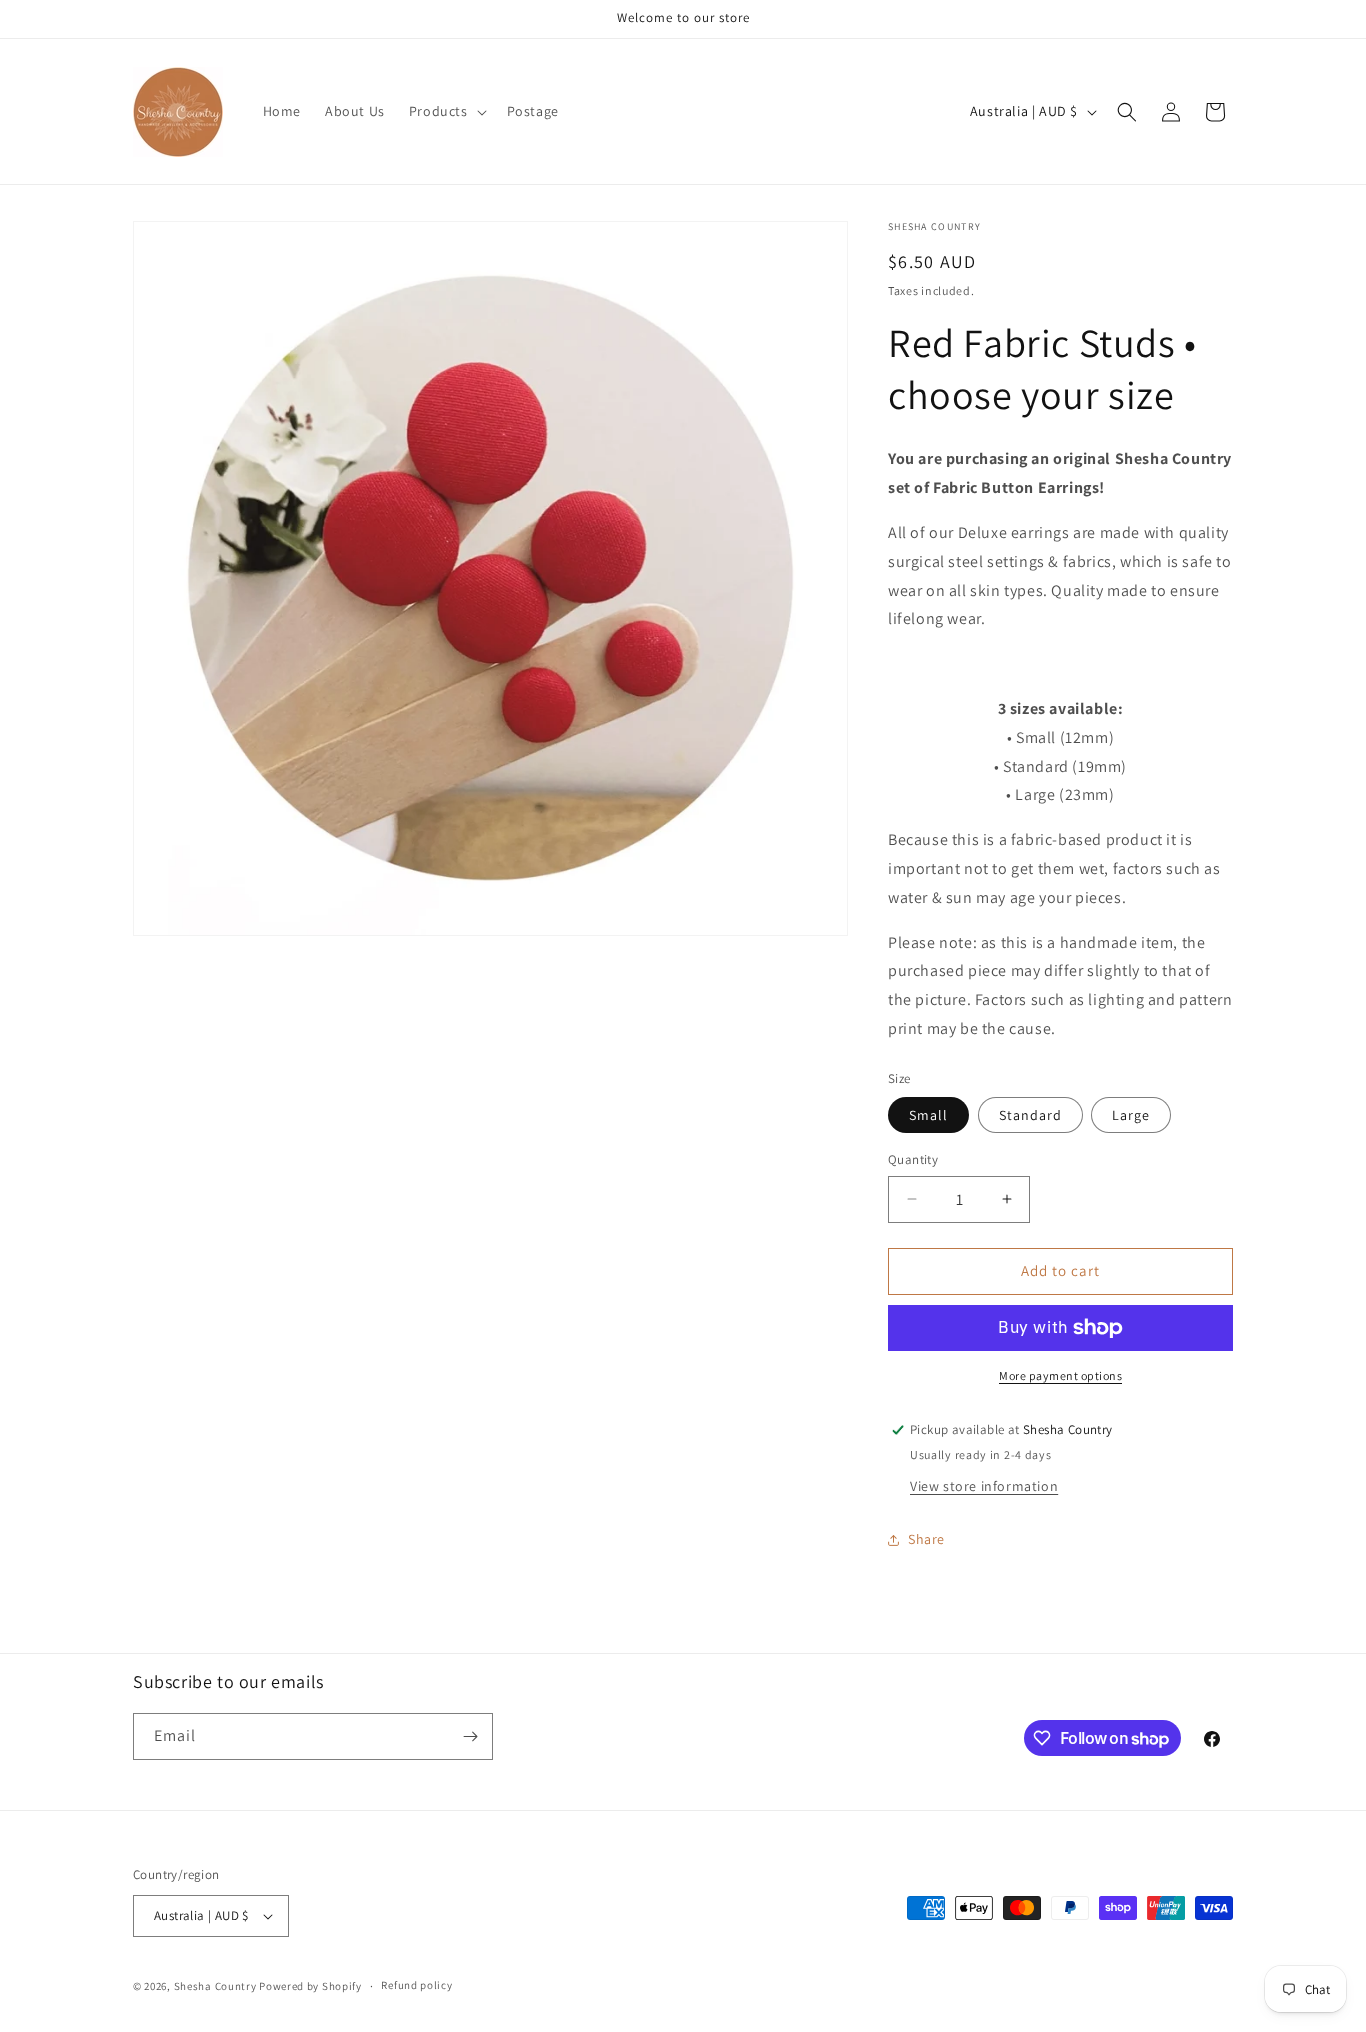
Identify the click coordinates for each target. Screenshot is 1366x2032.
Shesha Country (215, 1986)
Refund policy (416, 1985)
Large (1131, 1115)
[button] (446, 111)
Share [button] (926, 1539)
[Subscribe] (470, 1736)
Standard (1030, 1115)
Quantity (913, 1159)
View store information (984, 1486)
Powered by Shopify (310, 1986)
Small (928, 1115)
